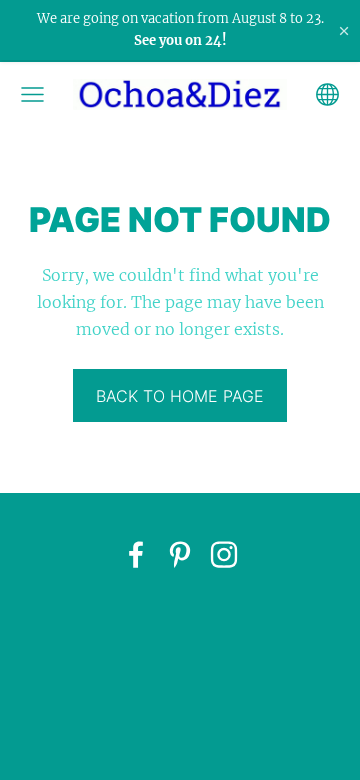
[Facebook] (136, 554)
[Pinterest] (180, 554)
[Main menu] (32, 94)
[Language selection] (327, 94)
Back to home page (180, 396)
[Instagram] (224, 554)
